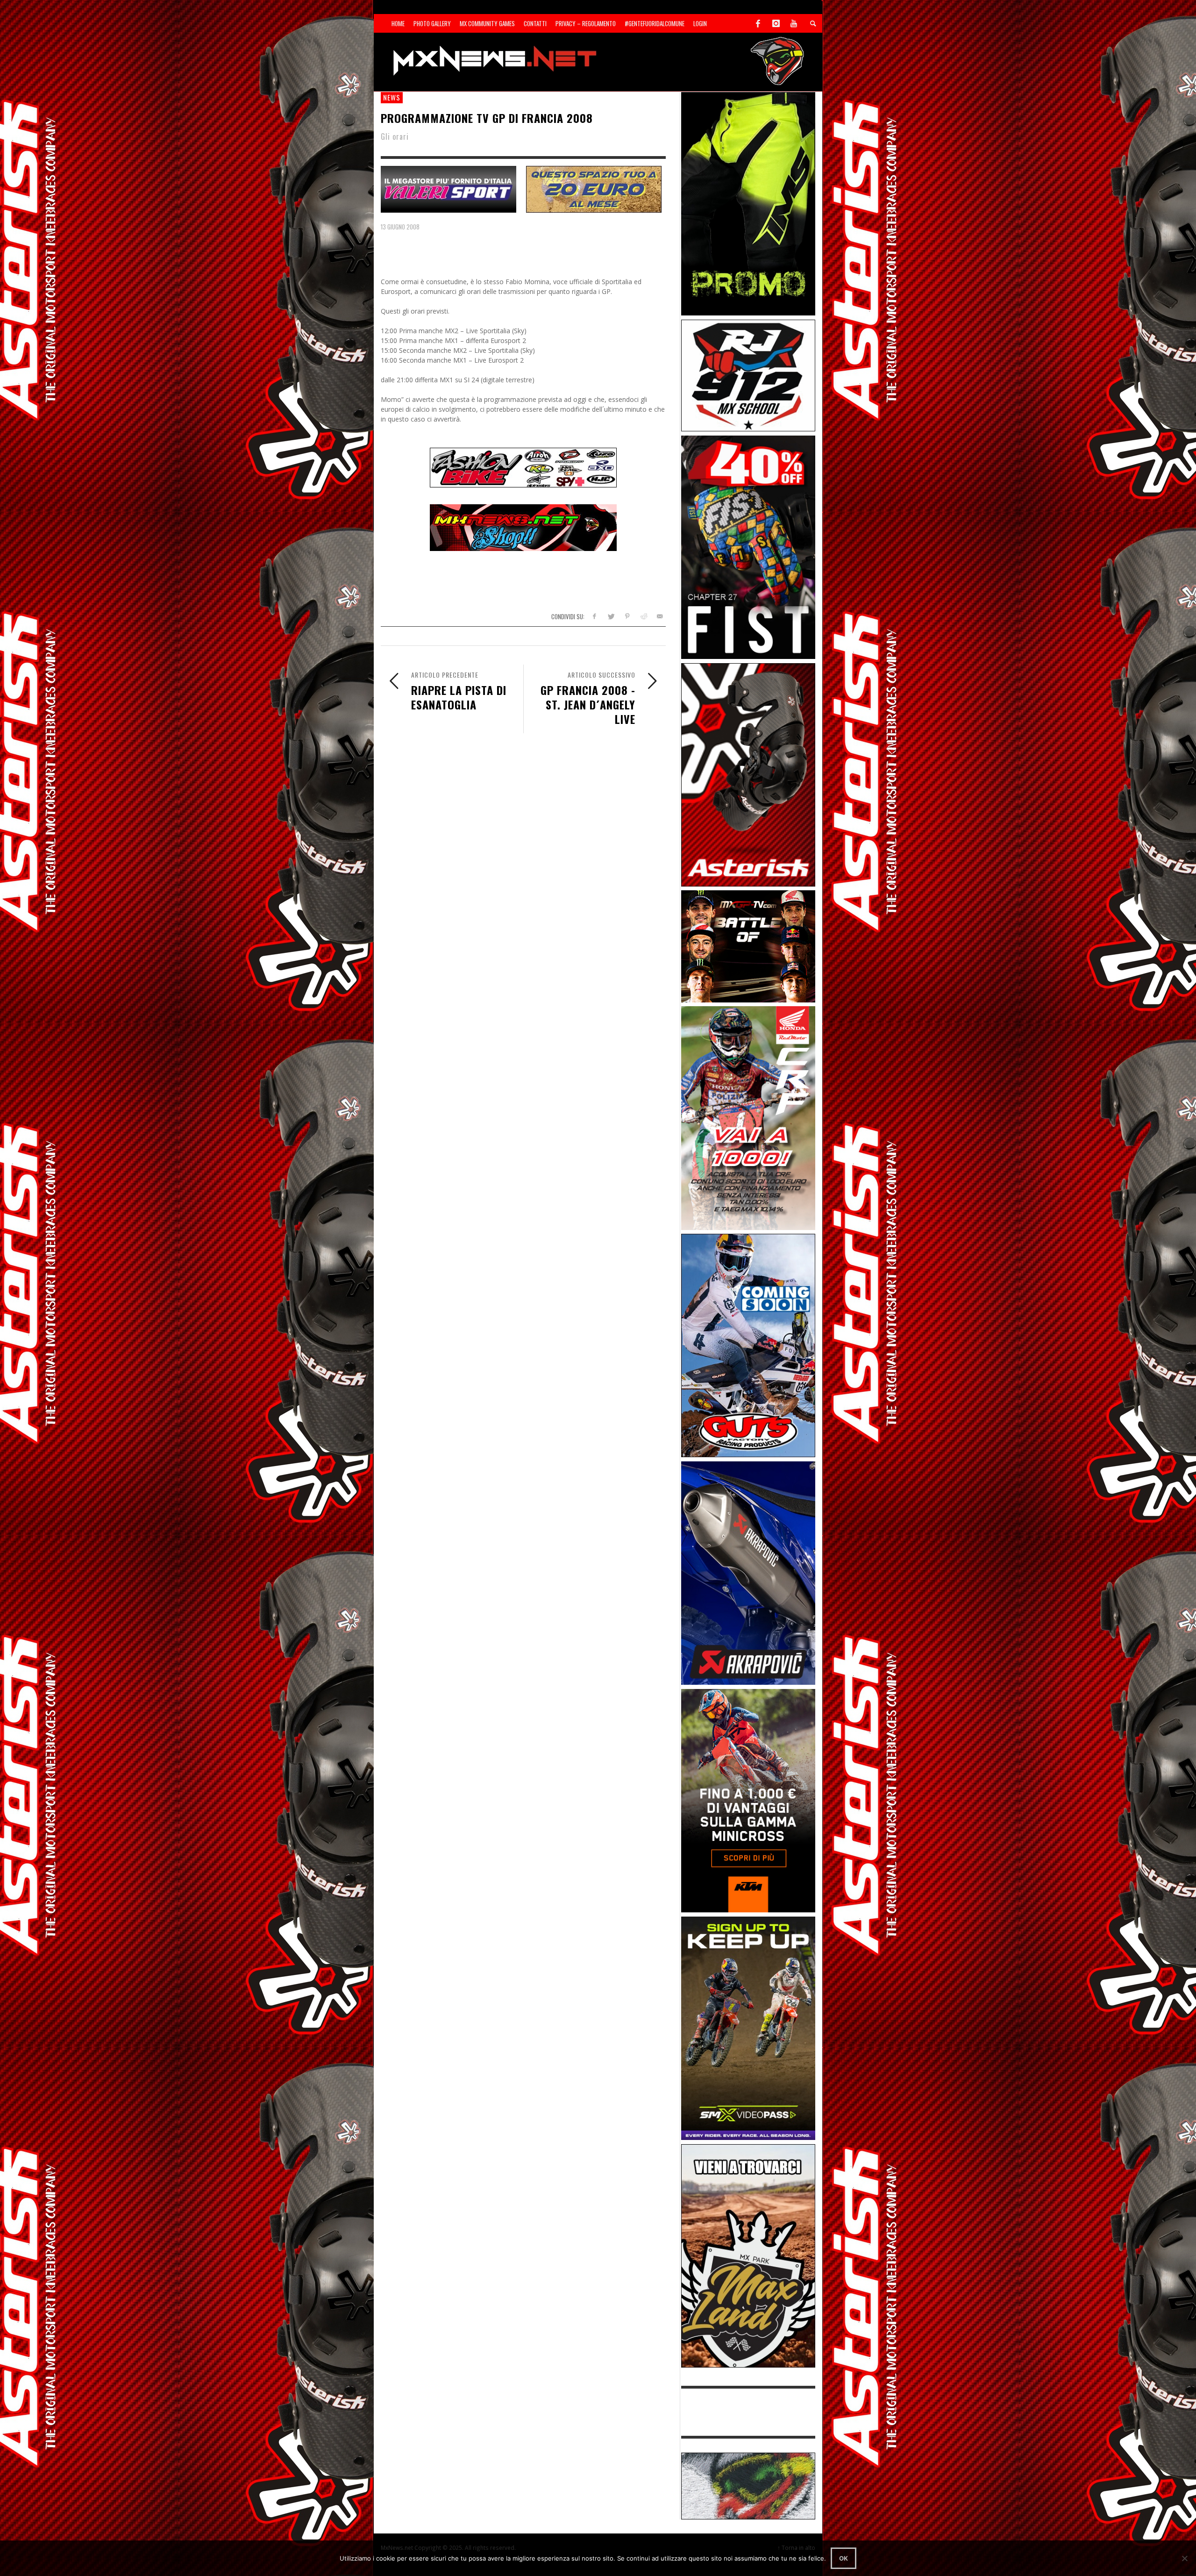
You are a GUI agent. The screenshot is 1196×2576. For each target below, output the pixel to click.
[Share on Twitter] (611, 616)
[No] (1184, 2558)
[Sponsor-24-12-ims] (748, 203)
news (392, 97)
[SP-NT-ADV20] (594, 188)
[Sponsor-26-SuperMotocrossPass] (748, 2028)
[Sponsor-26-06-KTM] (748, 1800)
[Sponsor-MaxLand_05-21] (748, 2255)
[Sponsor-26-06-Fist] (748, 547)
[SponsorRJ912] (748, 375)
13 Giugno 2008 (400, 227)
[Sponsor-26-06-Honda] (748, 1117)
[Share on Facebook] (594, 616)
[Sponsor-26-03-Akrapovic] (748, 1572)
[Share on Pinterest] (627, 616)
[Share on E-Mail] (659, 616)
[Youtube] (794, 23)
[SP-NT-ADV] (748, 2485)
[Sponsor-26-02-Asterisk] (748, 774)
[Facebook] (758, 23)
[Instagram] (776, 23)
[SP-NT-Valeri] (448, 188)
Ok (844, 2558)
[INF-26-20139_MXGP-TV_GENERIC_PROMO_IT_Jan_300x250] (748, 946)
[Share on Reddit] (643, 616)
